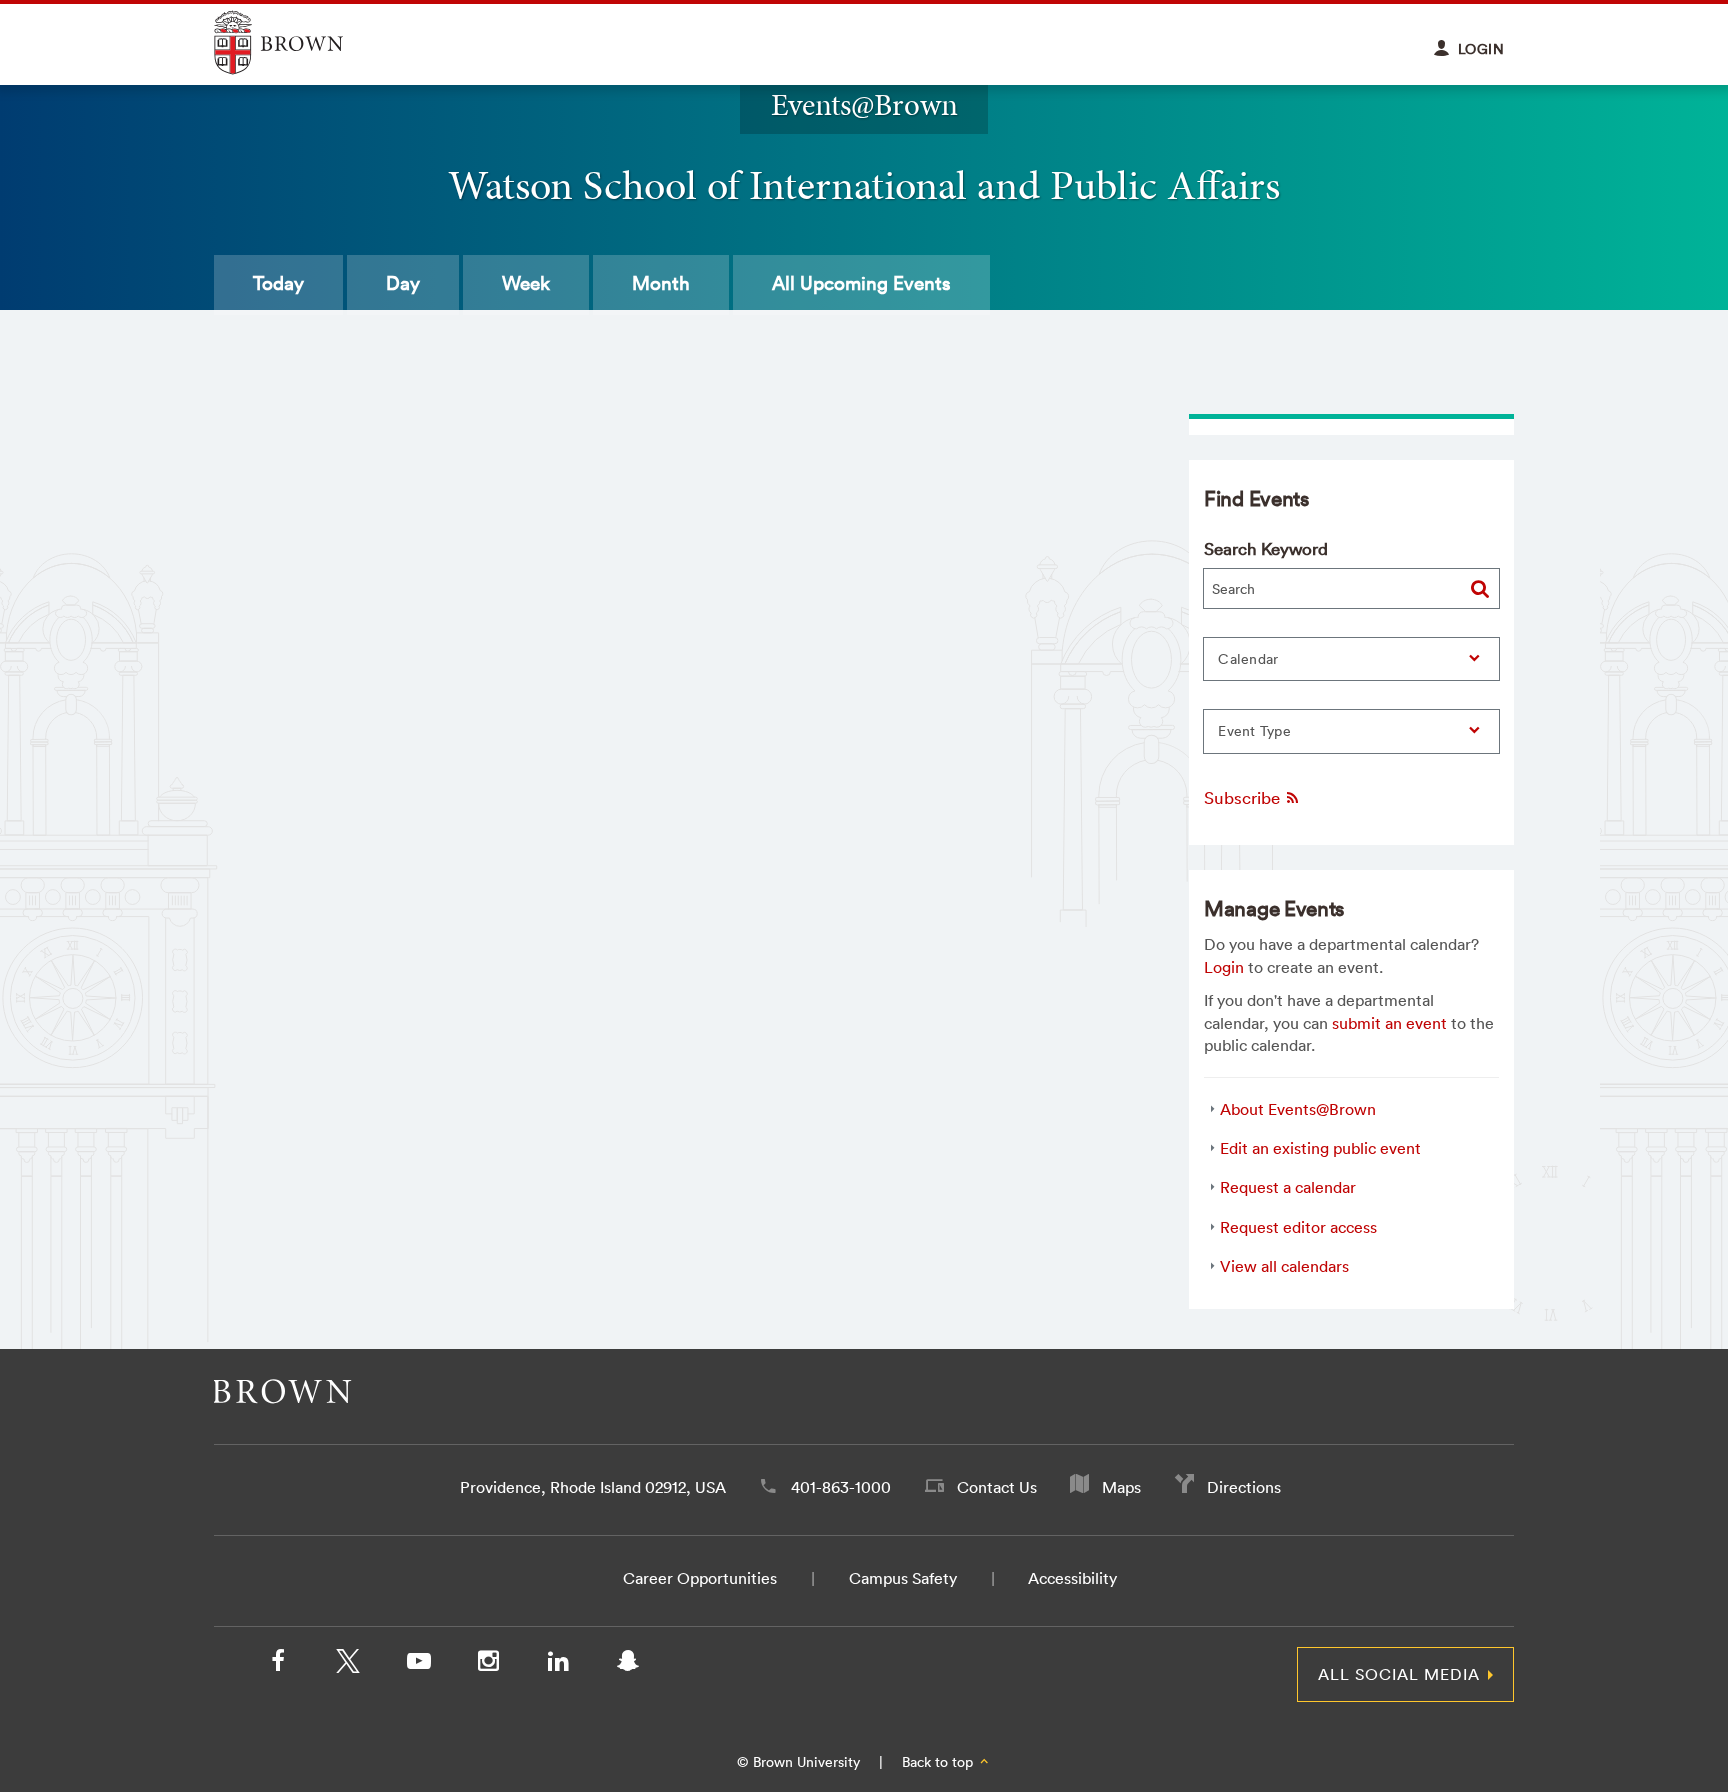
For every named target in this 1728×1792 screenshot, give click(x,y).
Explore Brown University (301, 42)
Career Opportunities (700, 1578)
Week (526, 283)
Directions (1244, 1487)
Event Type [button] (1254, 731)
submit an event (1389, 1023)
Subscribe (1244, 797)
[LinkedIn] (558, 1665)
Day (403, 283)
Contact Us (997, 1487)
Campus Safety (903, 1578)
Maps (1121, 1487)
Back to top (939, 1762)
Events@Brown (864, 104)
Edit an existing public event (1320, 1148)
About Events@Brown (1298, 1109)
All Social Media (1399, 1674)
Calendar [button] (1248, 659)
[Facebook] (278, 1665)
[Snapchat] (628, 1665)
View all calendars (1284, 1266)
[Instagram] (488, 1665)
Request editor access (1298, 1227)
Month (661, 283)
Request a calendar (1288, 1187)
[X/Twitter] (348, 1665)
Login (1224, 967)
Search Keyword (1266, 548)
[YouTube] (418, 1665)
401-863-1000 (841, 1487)
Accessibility (1072, 1578)
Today (278, 283)
